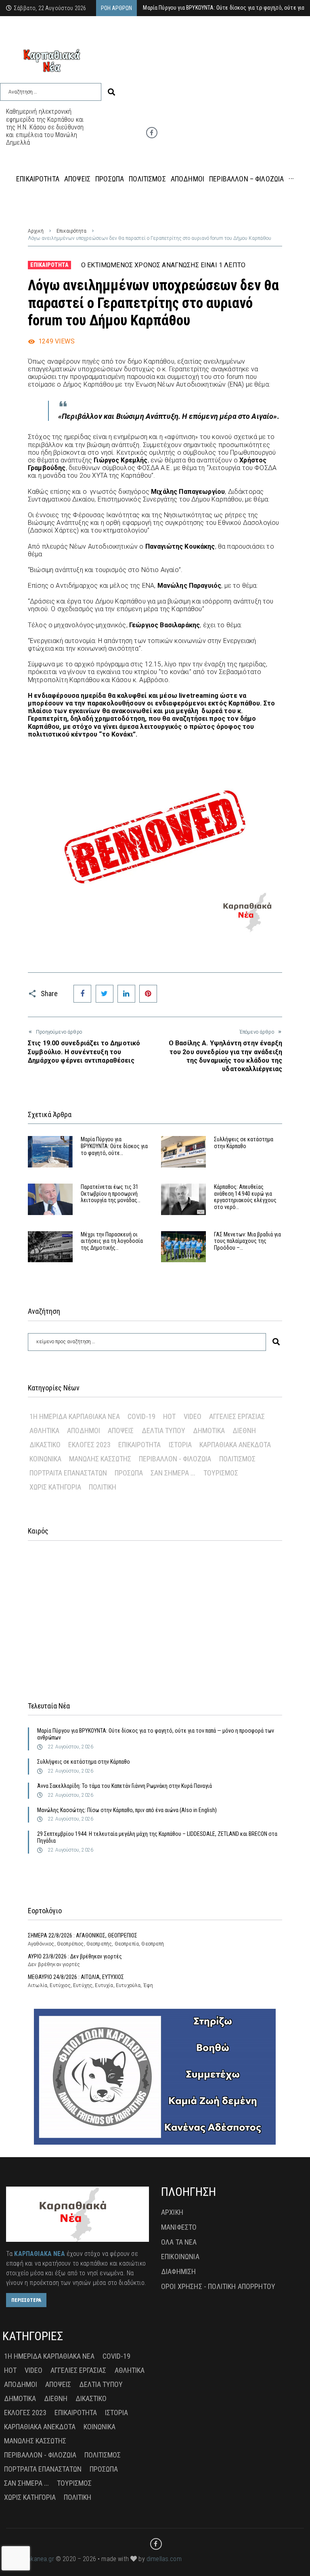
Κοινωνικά (45, 1459)
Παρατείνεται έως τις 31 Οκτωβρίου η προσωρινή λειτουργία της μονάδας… (111, 1194)
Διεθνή (244, 1431)
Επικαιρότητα (71, 231)
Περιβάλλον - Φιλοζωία (175, 1459)
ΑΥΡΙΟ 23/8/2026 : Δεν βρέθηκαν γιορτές (75, 1956)
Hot (169, 1416)
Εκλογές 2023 (89, 1445)
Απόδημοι (84, 1431)
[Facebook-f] (152, 133)
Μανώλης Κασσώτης (100, 1459)
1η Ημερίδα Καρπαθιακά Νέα (75, 1416)
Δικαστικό (45, 1445)
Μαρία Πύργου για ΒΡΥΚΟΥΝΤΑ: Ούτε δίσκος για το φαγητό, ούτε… (114, 1146)
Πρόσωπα (129, 1473)
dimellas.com (164, 2559)
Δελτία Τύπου (163, 1431)
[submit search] (111, 92)
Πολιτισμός (237, 1459)
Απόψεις (121, 1431)
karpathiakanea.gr (30, 2559)
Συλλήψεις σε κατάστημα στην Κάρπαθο (244, 1143)
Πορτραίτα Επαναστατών (68, 1473)
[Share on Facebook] (82, 994)
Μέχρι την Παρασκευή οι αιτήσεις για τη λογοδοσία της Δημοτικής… (112, 1241)
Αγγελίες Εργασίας (237, 1416)
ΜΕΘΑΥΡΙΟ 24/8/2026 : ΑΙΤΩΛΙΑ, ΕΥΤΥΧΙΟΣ (76, 1977)
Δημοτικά (209, 1431)
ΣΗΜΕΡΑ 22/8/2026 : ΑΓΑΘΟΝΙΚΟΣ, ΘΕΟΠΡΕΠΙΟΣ (83, 1935)
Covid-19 (141, 1416)
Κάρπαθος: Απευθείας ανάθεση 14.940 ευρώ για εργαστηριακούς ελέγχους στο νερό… (245, 1197)
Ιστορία (180, 1445)
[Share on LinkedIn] (126, 994)
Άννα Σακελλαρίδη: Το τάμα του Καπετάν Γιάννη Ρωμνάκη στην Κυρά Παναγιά (125, 1786)
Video (193, 1416)
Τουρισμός (221, 1473)
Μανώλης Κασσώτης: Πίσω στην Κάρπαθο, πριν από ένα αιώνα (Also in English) (127, 1810)
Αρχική (36, 231)
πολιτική (103, 1487)
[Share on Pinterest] (148, 994)
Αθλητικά (44, 1431)
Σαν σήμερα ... (173, 1473)
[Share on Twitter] (105, 994)
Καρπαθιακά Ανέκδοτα (235, 1445)
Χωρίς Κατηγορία (55, 1487)
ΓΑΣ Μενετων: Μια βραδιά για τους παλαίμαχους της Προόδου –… (247, 1241)
